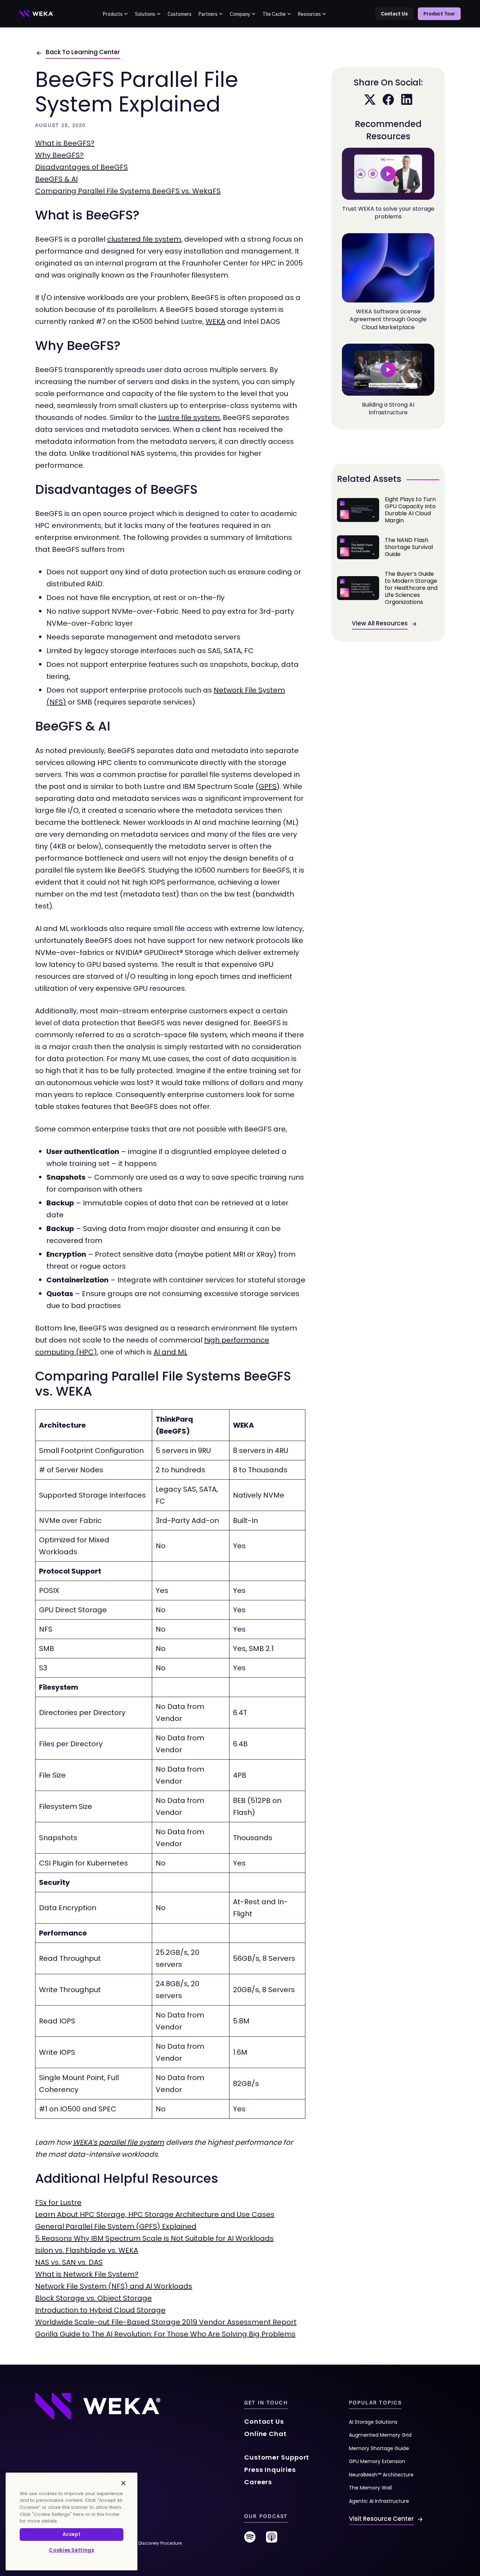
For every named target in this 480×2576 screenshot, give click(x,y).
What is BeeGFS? (65, 143)
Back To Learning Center (83, 52)
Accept (72, 2534)
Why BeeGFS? (59, 155)
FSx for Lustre (58, 2202)
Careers (258, 2482)
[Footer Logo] (98, 2406)
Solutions (145, 14)
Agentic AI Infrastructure (379, 2501)
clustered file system (144, 239)
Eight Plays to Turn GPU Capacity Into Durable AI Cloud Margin (388, 510)
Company (240, 14)
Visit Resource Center (381, 2519)
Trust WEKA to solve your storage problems (388, 213)
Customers (180, 14)
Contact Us (394, 14)
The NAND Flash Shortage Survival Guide (388, 547)
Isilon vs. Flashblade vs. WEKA (87, 2250)
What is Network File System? (87, 2274)
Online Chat (265, 2434)
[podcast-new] (272, 2540)
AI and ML (170, 1352)
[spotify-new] (250, 2540)
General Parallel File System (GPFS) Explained (116, 2226)
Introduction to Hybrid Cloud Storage (100, 2310)
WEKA (215, 321)
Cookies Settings (72, 2550)
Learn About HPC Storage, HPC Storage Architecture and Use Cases (155, 2214)
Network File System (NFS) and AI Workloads (114, 2286)
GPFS (268, 786)
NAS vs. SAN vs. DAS (69, 2262)
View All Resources (380, 623)
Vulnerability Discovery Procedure (146, 2543)
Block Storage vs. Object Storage (93, 2298)
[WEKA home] (37, 14)
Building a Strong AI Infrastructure (388, 409)
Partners (208, 14)
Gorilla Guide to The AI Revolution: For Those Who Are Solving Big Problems (165, 2334)
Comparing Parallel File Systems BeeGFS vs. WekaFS (128, 191)
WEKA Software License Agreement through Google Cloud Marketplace (388, 319)
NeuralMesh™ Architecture (381, 2475)
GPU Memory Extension (377, 2461)
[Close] (123, 2483)
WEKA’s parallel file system (118, 2142)
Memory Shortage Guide (379, 2448)
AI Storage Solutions (373, 2422)
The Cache (274, 14)
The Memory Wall (370, 2488)
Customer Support (277, 2457)
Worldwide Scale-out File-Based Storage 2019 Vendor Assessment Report (166, 2322)
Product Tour (439, 14)
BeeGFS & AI (56, 179)
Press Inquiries (270, 2470)
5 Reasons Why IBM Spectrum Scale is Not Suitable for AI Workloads (154, 2238)
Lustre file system (189, 417)
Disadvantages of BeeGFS (82, 167)
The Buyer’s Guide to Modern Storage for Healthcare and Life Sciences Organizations (388, 588)
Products (113, 14)
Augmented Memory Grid (380, 2435)
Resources (309, 14)
